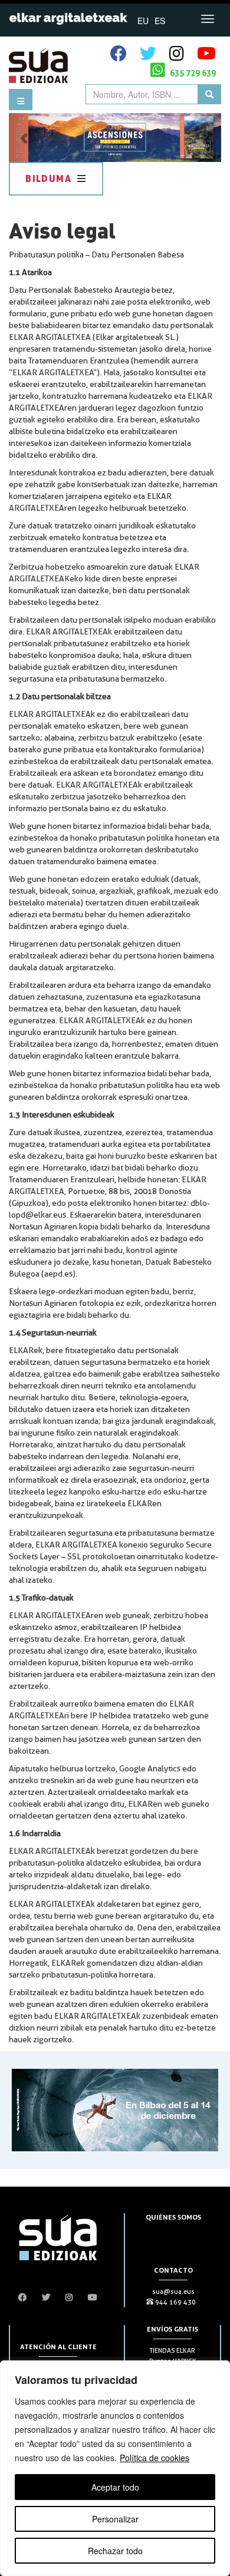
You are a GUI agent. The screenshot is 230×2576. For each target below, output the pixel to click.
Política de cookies (155, 2458)
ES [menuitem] (160, 21)
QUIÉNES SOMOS (173, 2217)
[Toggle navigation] (208, 19)
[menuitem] (143, 20)
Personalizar (115, 2519)
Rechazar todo (115, 2551)
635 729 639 (192, 73)
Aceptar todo (115, 2487)
